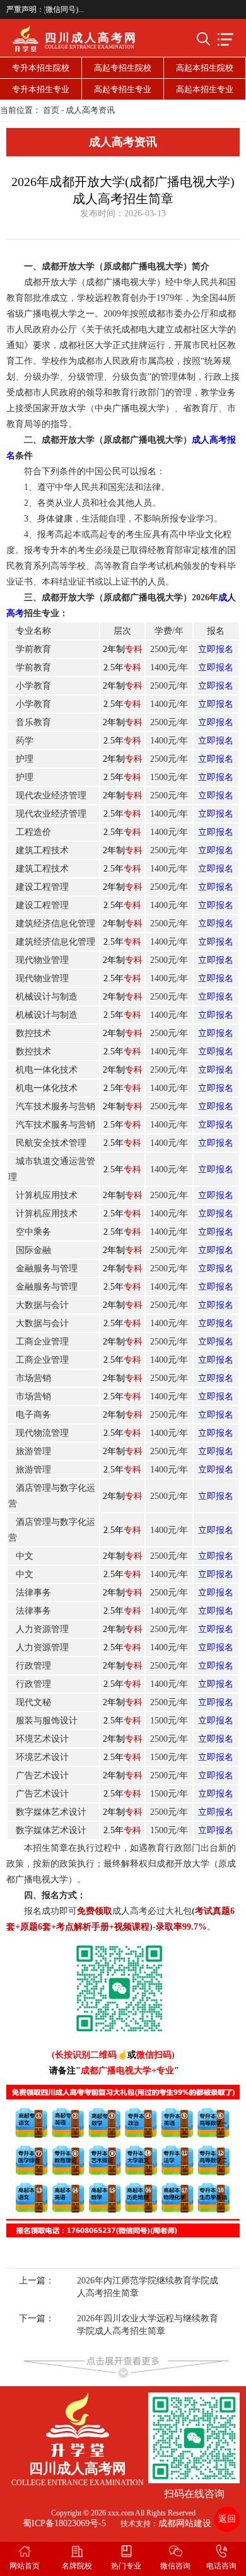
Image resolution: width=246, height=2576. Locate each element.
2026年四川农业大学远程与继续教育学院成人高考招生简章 (148, 2325)
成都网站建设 (185, 2523)
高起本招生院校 (205, 68)
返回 (227, 2519)
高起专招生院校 (123, 68)
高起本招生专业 (205, 89)
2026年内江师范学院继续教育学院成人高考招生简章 (148, 2287)
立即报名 (216, 649)
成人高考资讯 (90, 110)
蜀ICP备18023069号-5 (64, 2523)
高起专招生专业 (123, 89)
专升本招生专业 (41, 89)
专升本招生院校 (41, 68)
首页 (51, 110)
